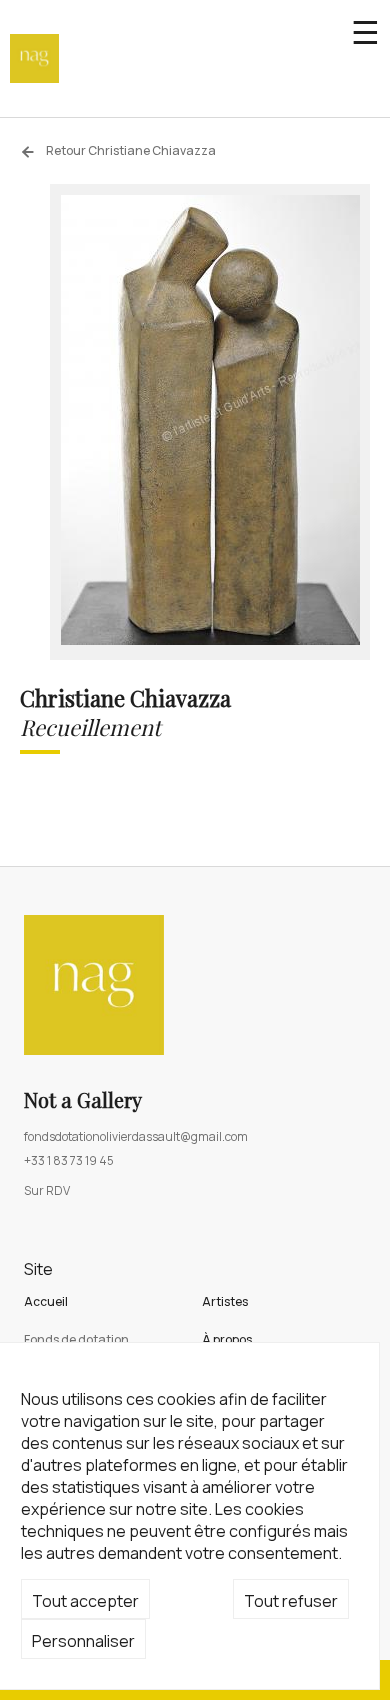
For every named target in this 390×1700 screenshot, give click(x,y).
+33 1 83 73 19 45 (69, 1160)
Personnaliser (83, 1641)
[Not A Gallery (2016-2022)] (34, 58)
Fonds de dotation (76, 1339)
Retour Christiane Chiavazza (130, 150)
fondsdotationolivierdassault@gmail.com (136, 1136)
